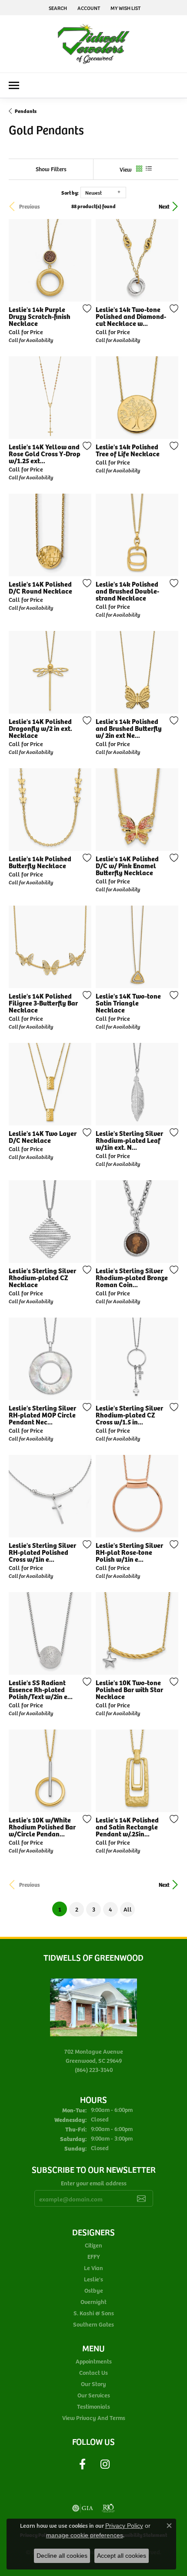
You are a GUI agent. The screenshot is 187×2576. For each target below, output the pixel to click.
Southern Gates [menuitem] (93, 2324)
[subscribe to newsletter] (141, 2198)
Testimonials (93, 2406)
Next (164, 206)
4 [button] (110, 1909)
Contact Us (93, 2372)
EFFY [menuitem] (94, 2256)
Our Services (94, 2395)
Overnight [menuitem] (93, 2302)
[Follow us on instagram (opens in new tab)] (105, 2464)
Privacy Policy (124, 2526)
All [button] (128, 1909)
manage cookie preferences (85, 2535)
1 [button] (63, 1909)
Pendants (26, 111)
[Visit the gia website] (83, 2508)
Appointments (94, 2361)
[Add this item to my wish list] (84, 309)
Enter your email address (94, 2183)
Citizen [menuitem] (93, 2245)
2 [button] (77, 1909)
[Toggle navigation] (14, 85)
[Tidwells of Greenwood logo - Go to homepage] (94, 44)
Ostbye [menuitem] (94, 2290)
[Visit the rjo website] (108, 2508)
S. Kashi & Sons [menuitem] (94, 2313)
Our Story (93, 2384)
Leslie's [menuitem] (93, 2279)
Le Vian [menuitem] (93, 2268)
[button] (57, 8)
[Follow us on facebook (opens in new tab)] (82, 2464)
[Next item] (169, 260)
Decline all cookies (62, 2556)
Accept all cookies (122, 2556)
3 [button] (94, 1909)
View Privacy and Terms (94, 2418)
